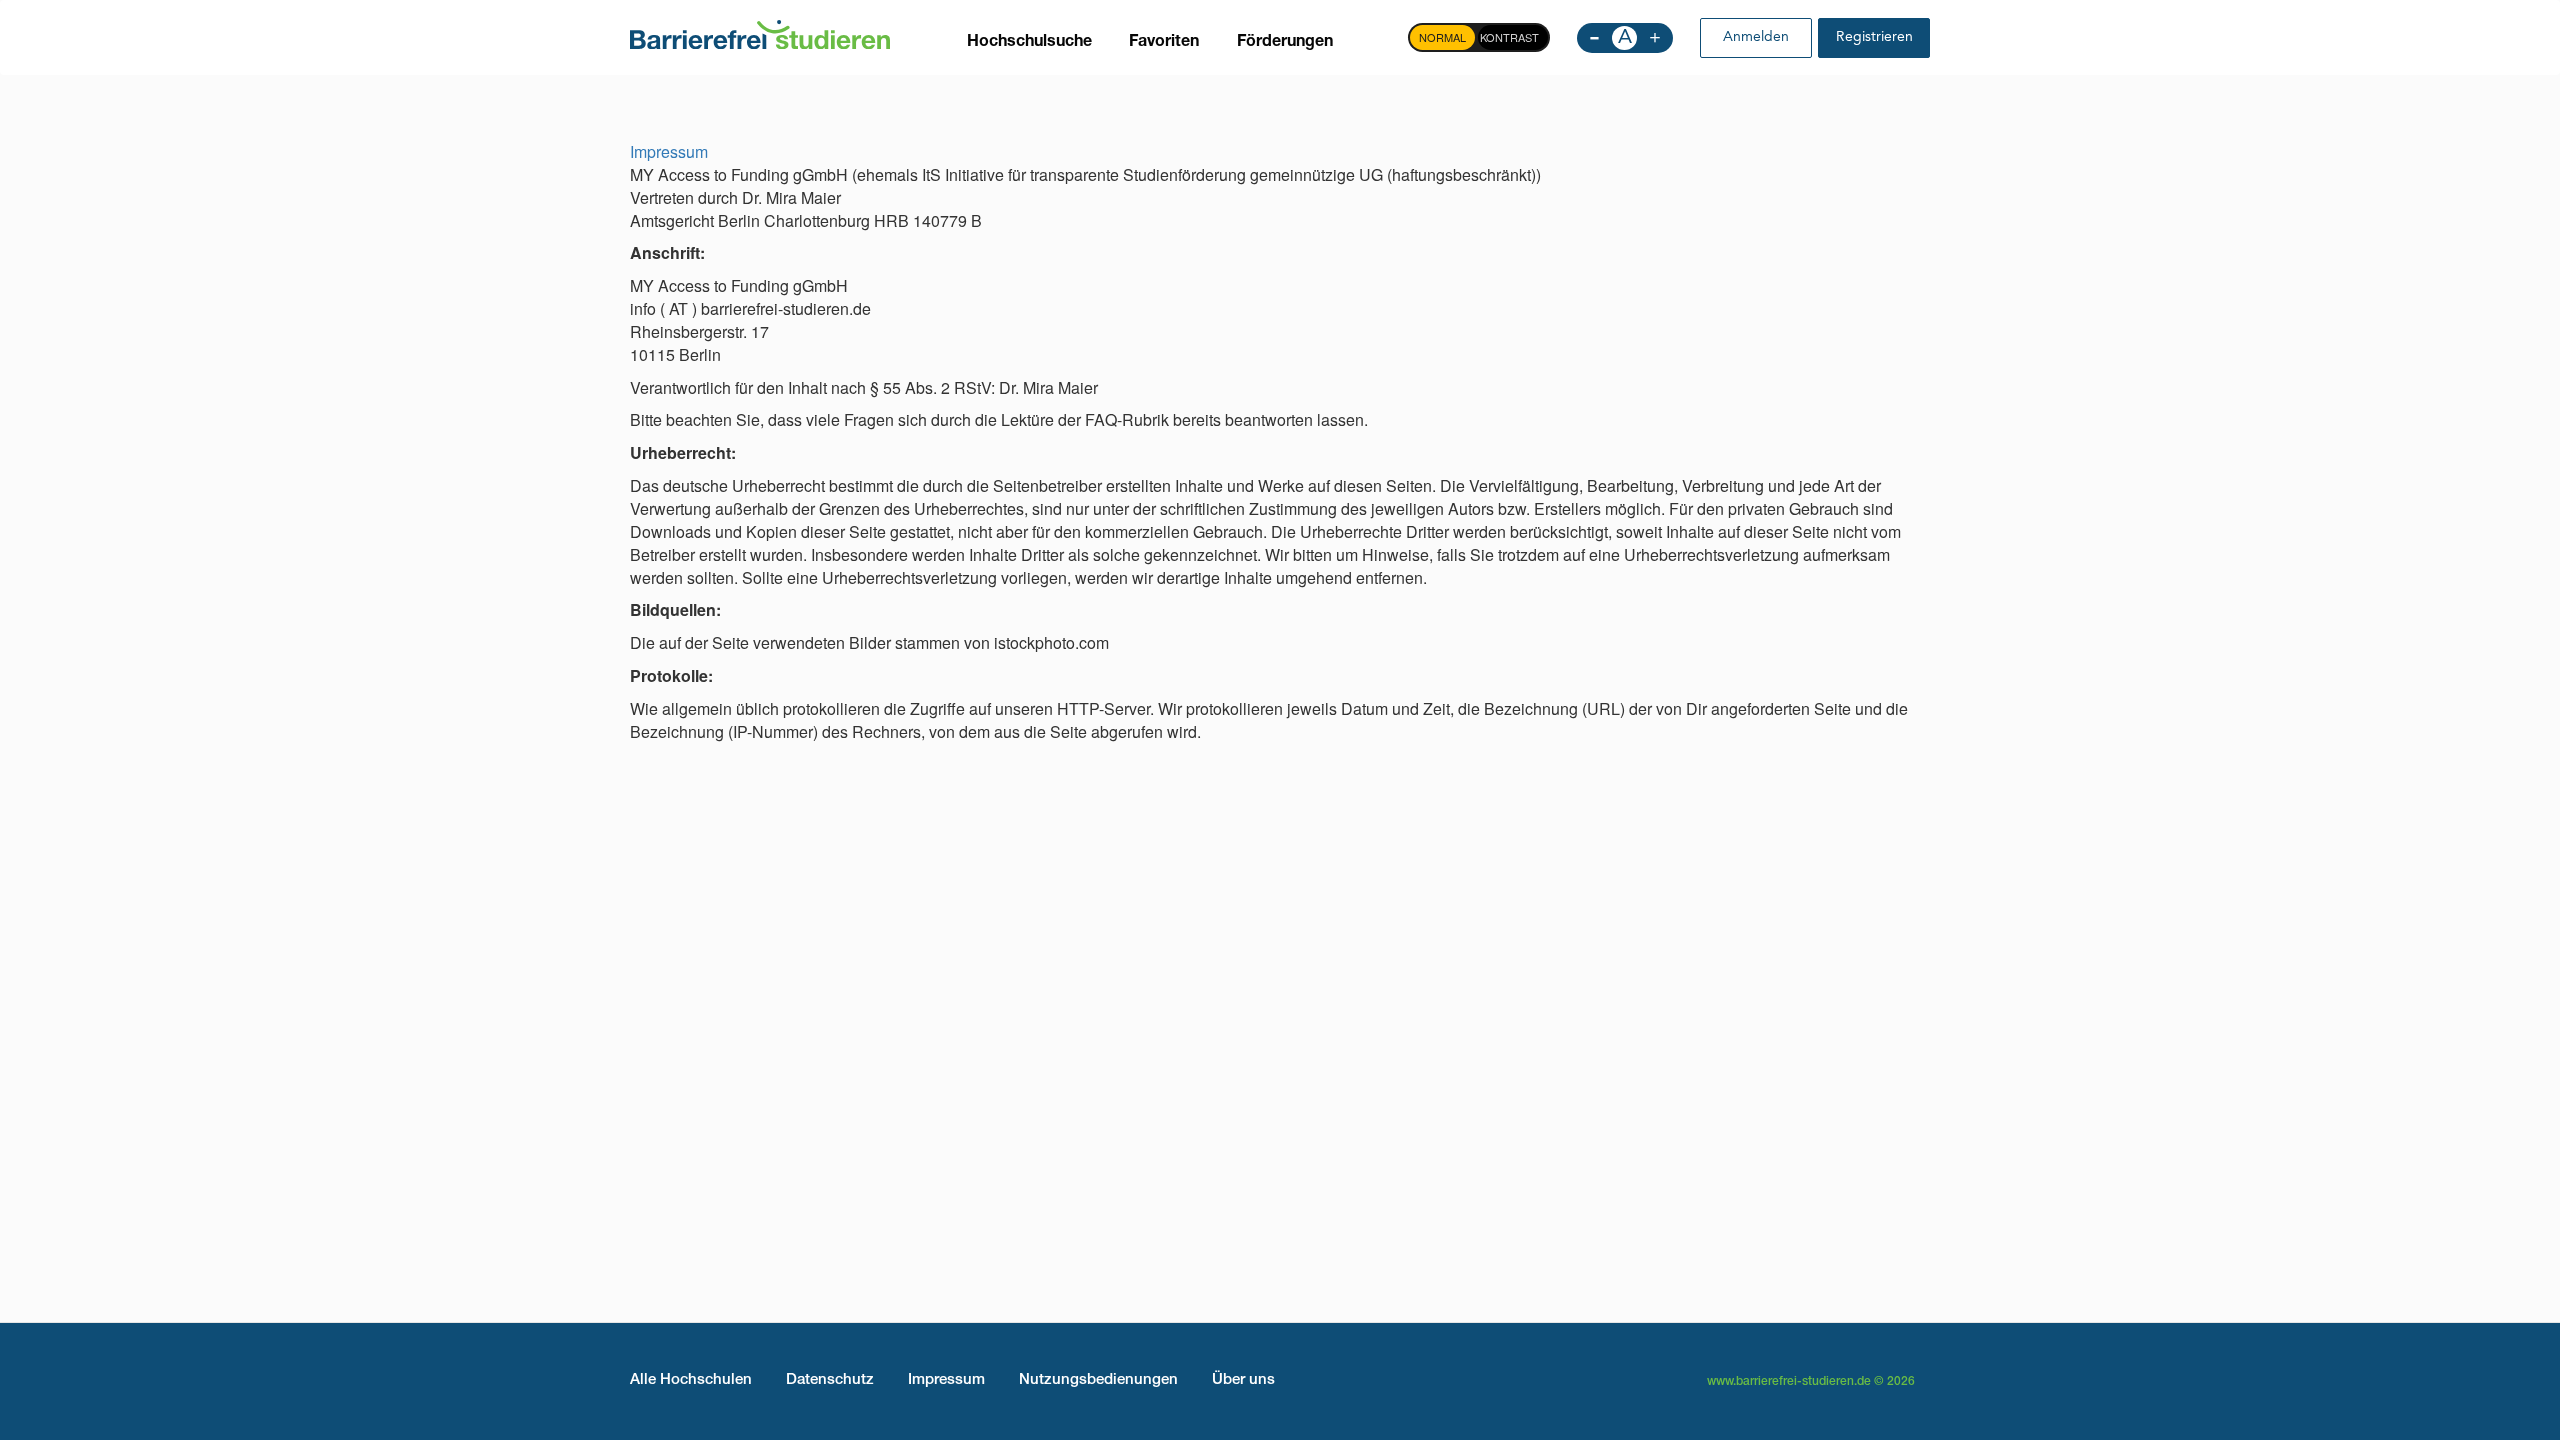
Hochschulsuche (1029, 43)
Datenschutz (830, 1380)
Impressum (669, 151)
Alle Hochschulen (691, 1380)
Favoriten (1164, 43)
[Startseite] (760, 33)
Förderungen (1285, 43)
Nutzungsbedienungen (1098, 1380)
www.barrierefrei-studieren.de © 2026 (1811, 1382)
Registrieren (1874, 37)
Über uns (1243, 1380)
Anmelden (1756, 37)
